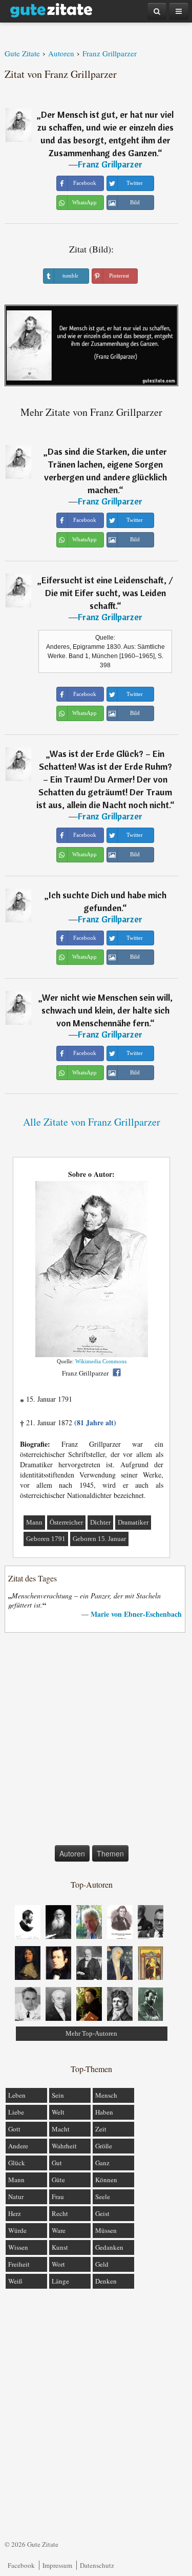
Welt (58, 2112)
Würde (17, 2230)
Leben (17, 2095)
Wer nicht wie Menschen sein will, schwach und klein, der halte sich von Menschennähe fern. (107, 1010)
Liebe (16, 2112)
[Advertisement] (96, 1741)
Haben (104, 2112)
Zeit (101, 2129)
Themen (110, 1853)
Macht (61, 2129)
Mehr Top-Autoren (91, 2033)
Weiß (15, 2281)
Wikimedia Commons (101, 1361)
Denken (106, 2281)
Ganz (102, 2163)
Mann (34, 1522)
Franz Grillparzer (110, 164)
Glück (17, 2163)
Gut (57, 2163)
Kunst (60, 2247)
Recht (60, 2213)
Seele (103, 2197)
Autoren (72, 1853)
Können (106, 2180)
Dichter (100, 1522)
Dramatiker (133, 1522)
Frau (58, 2197)
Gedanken (109, 2247)
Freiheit (19, 2264)
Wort (58, 2264)
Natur (16, 2197)
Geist (102, 2213)
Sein (58, 2095)
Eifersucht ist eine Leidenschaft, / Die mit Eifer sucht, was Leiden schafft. (107, 593)
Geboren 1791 (46, 1539)
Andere (18, 2146)
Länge (60, 2281)
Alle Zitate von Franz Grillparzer (92, 1122)
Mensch (106, 2095)
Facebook (21, 2565)
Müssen (106, 2230)
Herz (15, 2213)
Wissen (18, 2247)
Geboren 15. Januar (99, 1539)
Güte (58, 2180)
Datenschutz (97, 2565)
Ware (59, 2230)
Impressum (57, 2565)
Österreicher (66, 1522)
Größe (104, 2146)
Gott (14, 2129)
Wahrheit (64, 2146)
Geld (102, 2264)
